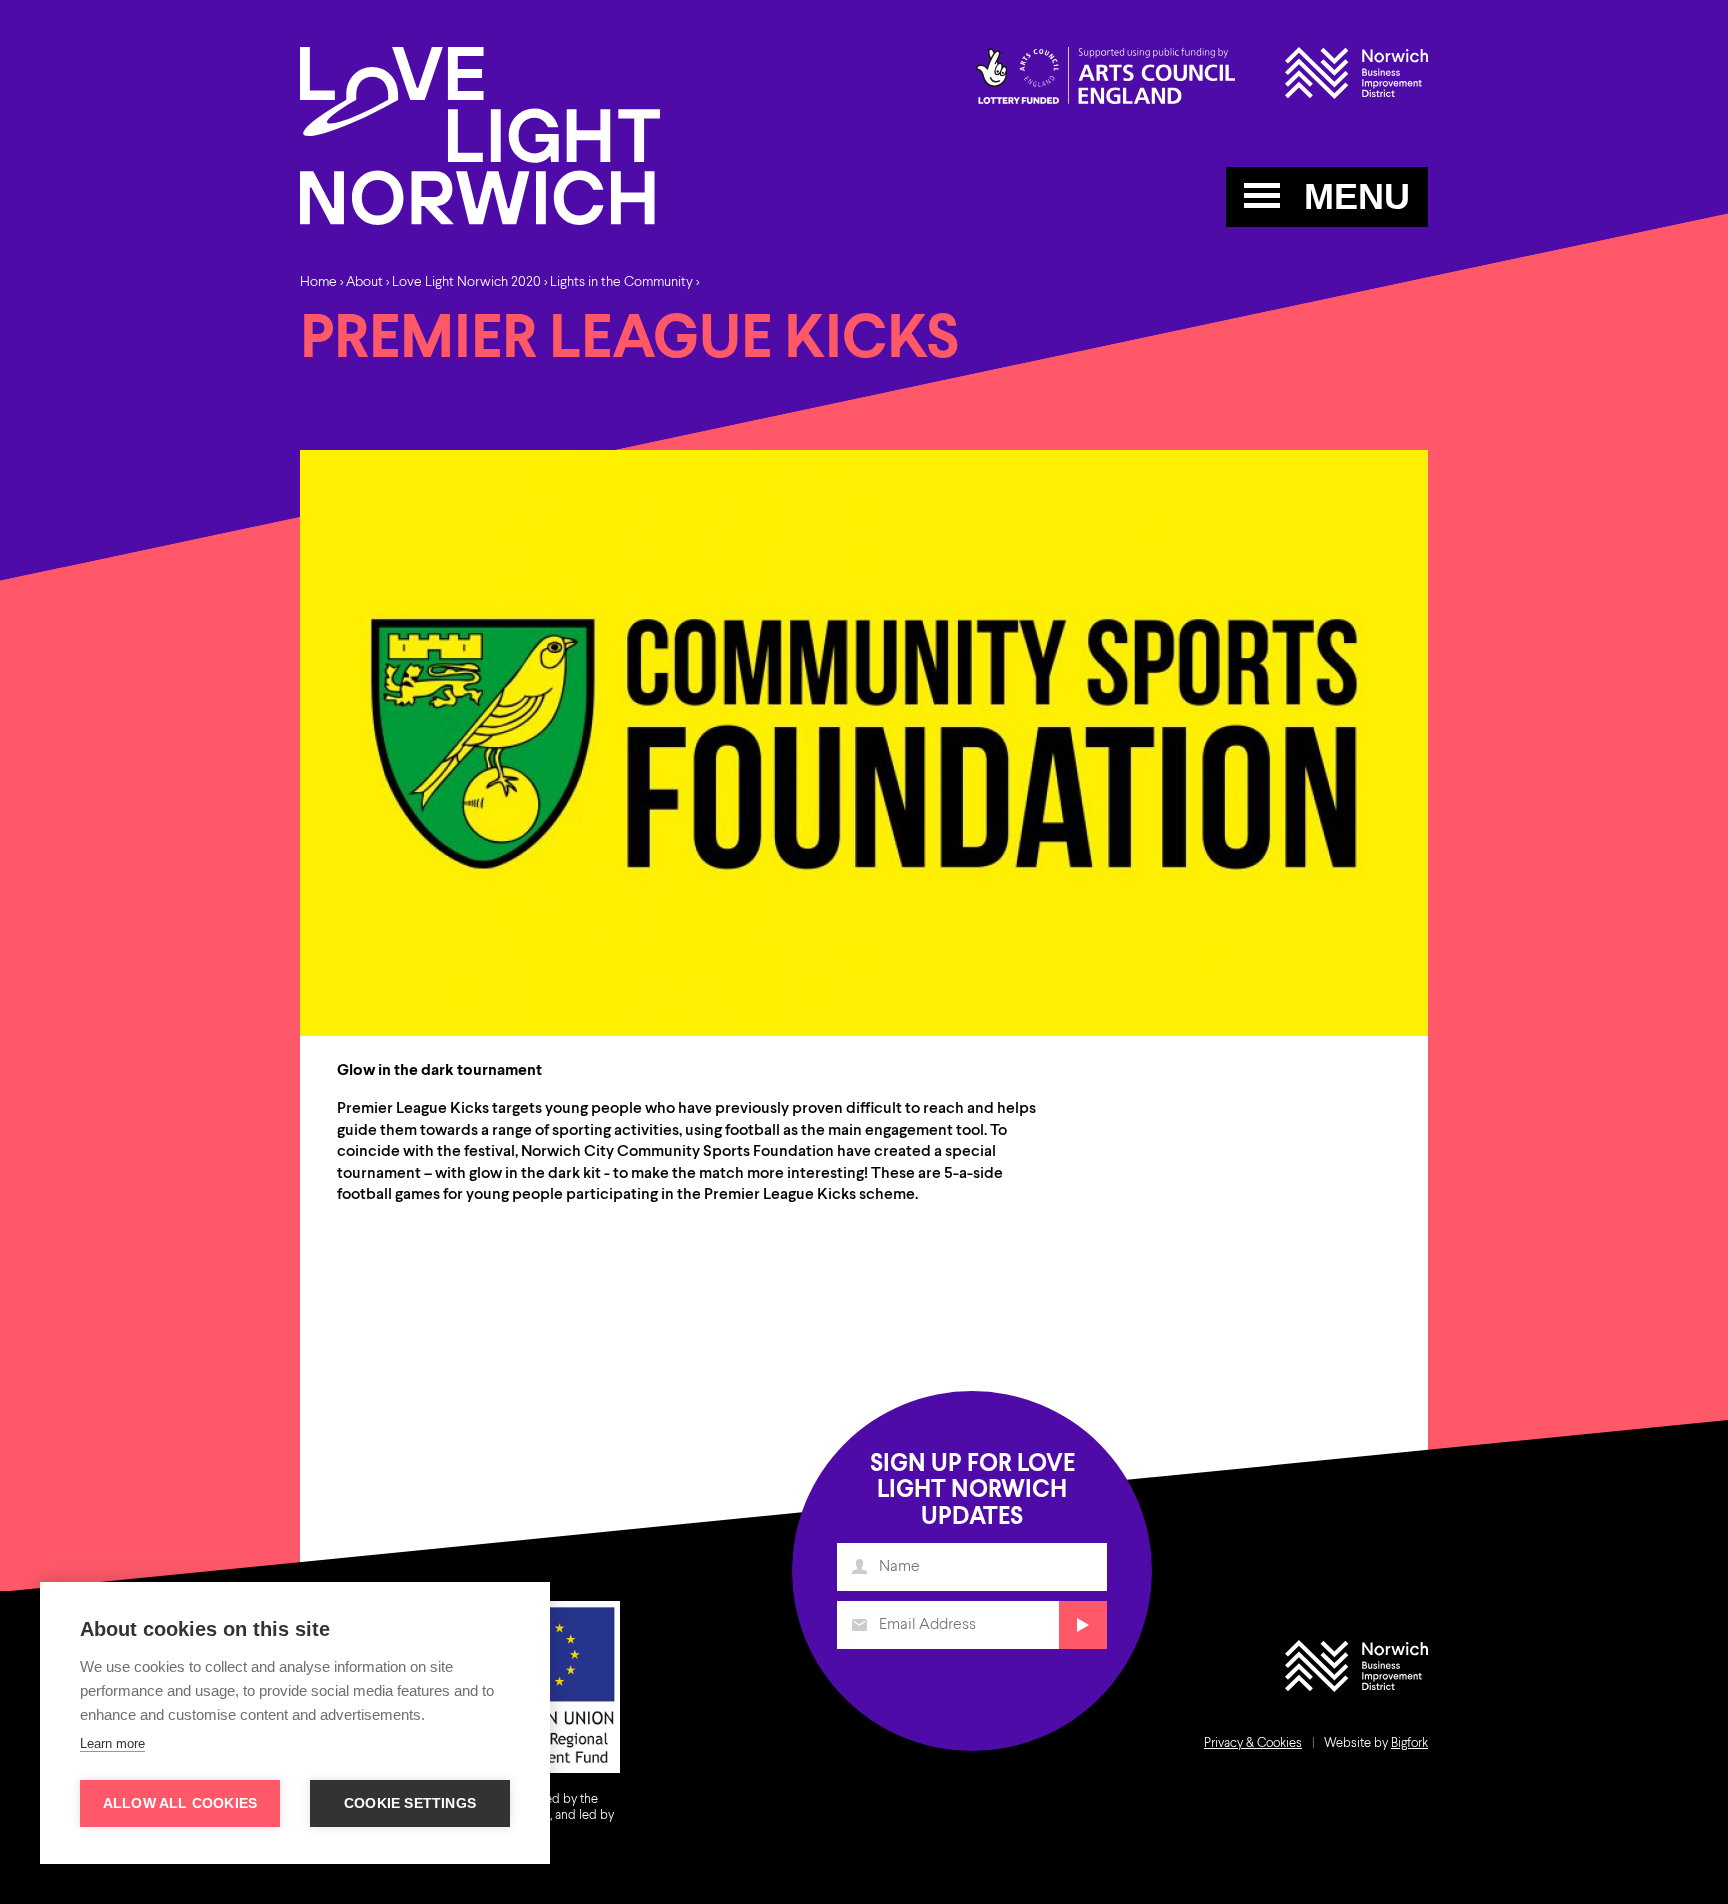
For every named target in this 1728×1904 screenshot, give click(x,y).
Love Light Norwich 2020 (466, 282)
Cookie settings (410, 1803)
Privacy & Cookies (1253, 1743)
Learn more (112, 1743)
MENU (1352, 196)
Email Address (859, 1625)
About (364, 282)
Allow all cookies (180, 1803)
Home (318, 282)
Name (859, 1567)
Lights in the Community (621, 282)
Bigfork (1409, 1743)
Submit (1083, 1625)
